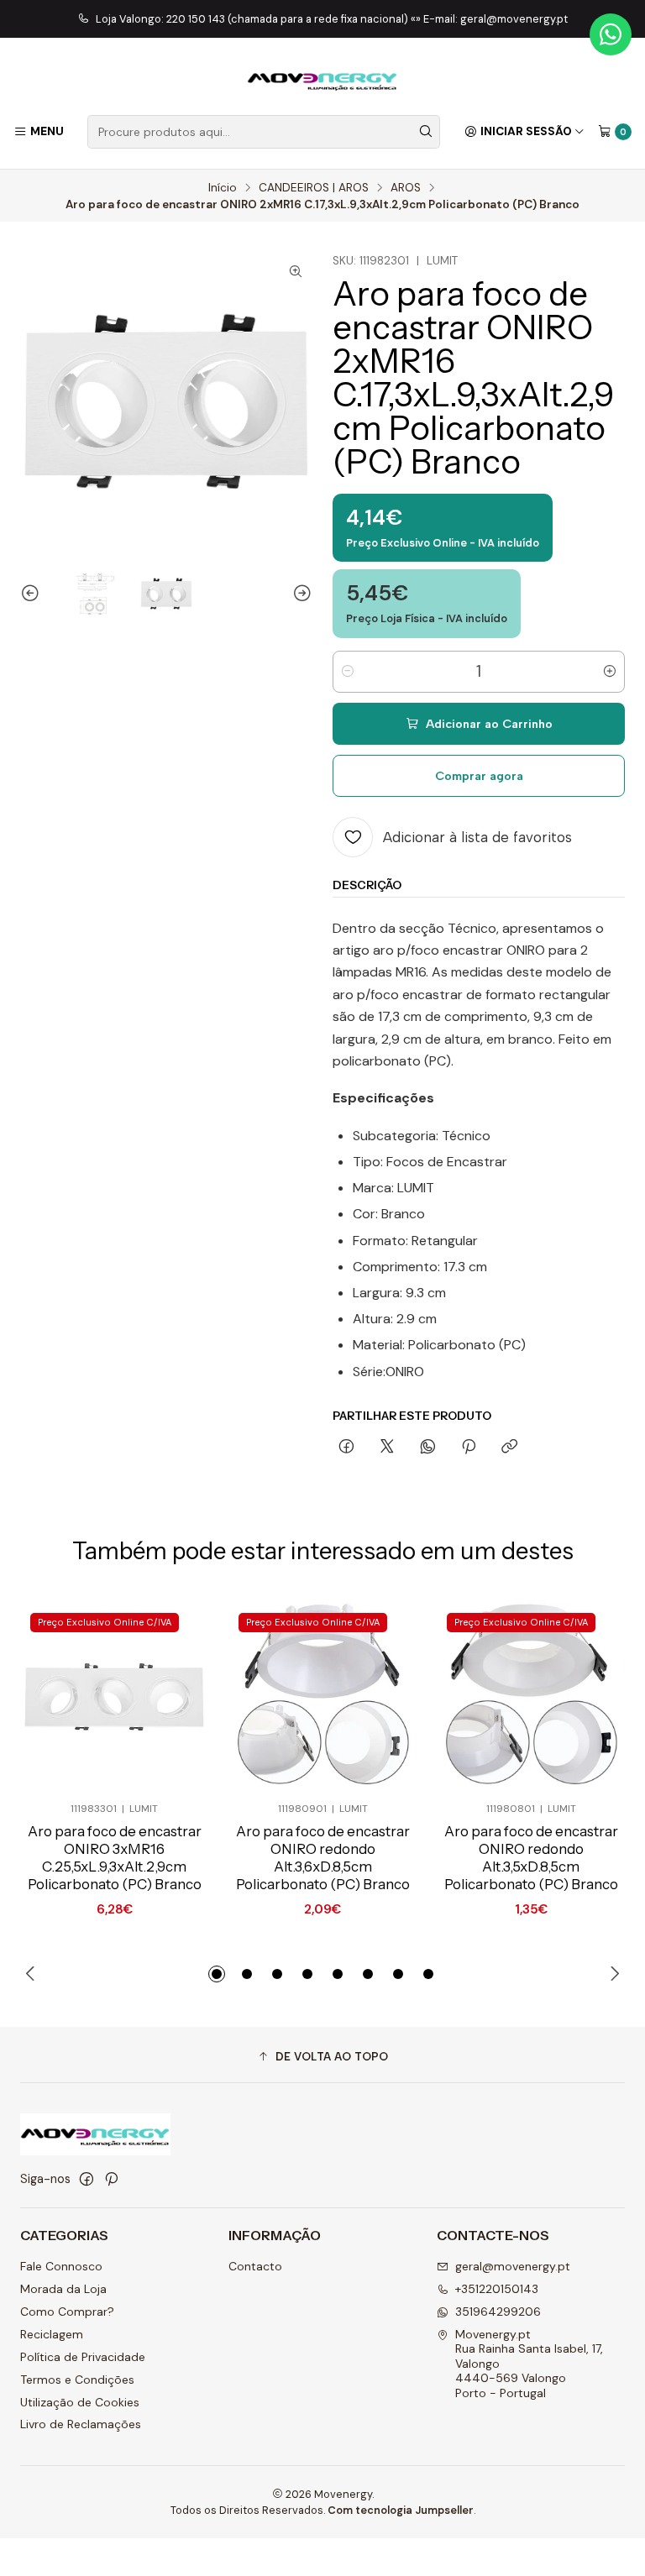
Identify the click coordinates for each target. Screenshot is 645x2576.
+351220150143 (497, 2289)
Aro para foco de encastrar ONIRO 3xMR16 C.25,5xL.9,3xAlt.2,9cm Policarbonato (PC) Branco (115, 1858)
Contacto (255, 2266)
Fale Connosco (61, 2266)
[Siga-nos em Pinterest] (111, 2179)
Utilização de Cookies (80, 2402)
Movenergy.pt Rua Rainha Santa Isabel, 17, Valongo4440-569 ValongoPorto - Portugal (529, 2364)
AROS (406, 188)
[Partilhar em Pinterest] (469, 1448)
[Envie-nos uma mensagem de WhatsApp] (611, 34)
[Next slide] (300, 594)
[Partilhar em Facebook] (346, 1448)
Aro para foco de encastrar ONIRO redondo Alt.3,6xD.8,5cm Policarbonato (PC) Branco (323, 1858)
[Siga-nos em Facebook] (87, 2179)
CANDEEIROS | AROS (314, 188)
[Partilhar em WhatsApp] (428, 1448)
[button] (217, 1974)
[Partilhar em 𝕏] (387, 1448)
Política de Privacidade (83, 2357)
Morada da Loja (63, 2289)
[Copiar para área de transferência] (509, 1448)
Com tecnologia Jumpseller (401, 2510)
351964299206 (498, 2312)
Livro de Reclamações (81, 2424)
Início (223, 188)
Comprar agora (479, 776)
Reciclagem (52, 2334)
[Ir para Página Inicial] (322, 79)
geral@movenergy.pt (513, 2266)
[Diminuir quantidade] (348, 672)
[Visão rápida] (168, 1697)
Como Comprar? (67, 2312)
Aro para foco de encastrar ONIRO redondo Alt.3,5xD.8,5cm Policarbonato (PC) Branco (531, 1858)
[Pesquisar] (426, 132)
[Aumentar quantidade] (610, 672)
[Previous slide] (33, 594)
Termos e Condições (77, 2380)
